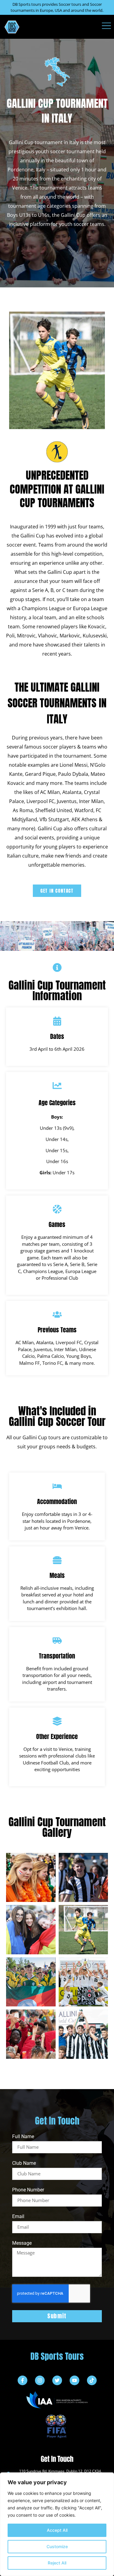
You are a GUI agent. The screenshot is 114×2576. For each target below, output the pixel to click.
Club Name (24, 2163)
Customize (57, 2546)
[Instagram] (40, 2380)
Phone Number (28, 2190)
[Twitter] (57, 2380)
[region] (57, 2524)
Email (18, 2217)
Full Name (23, 2137)
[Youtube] (74, 2380)
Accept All (57, 2530)
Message (22, 2243)
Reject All (57, 2563)
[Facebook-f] (22, 2380)
